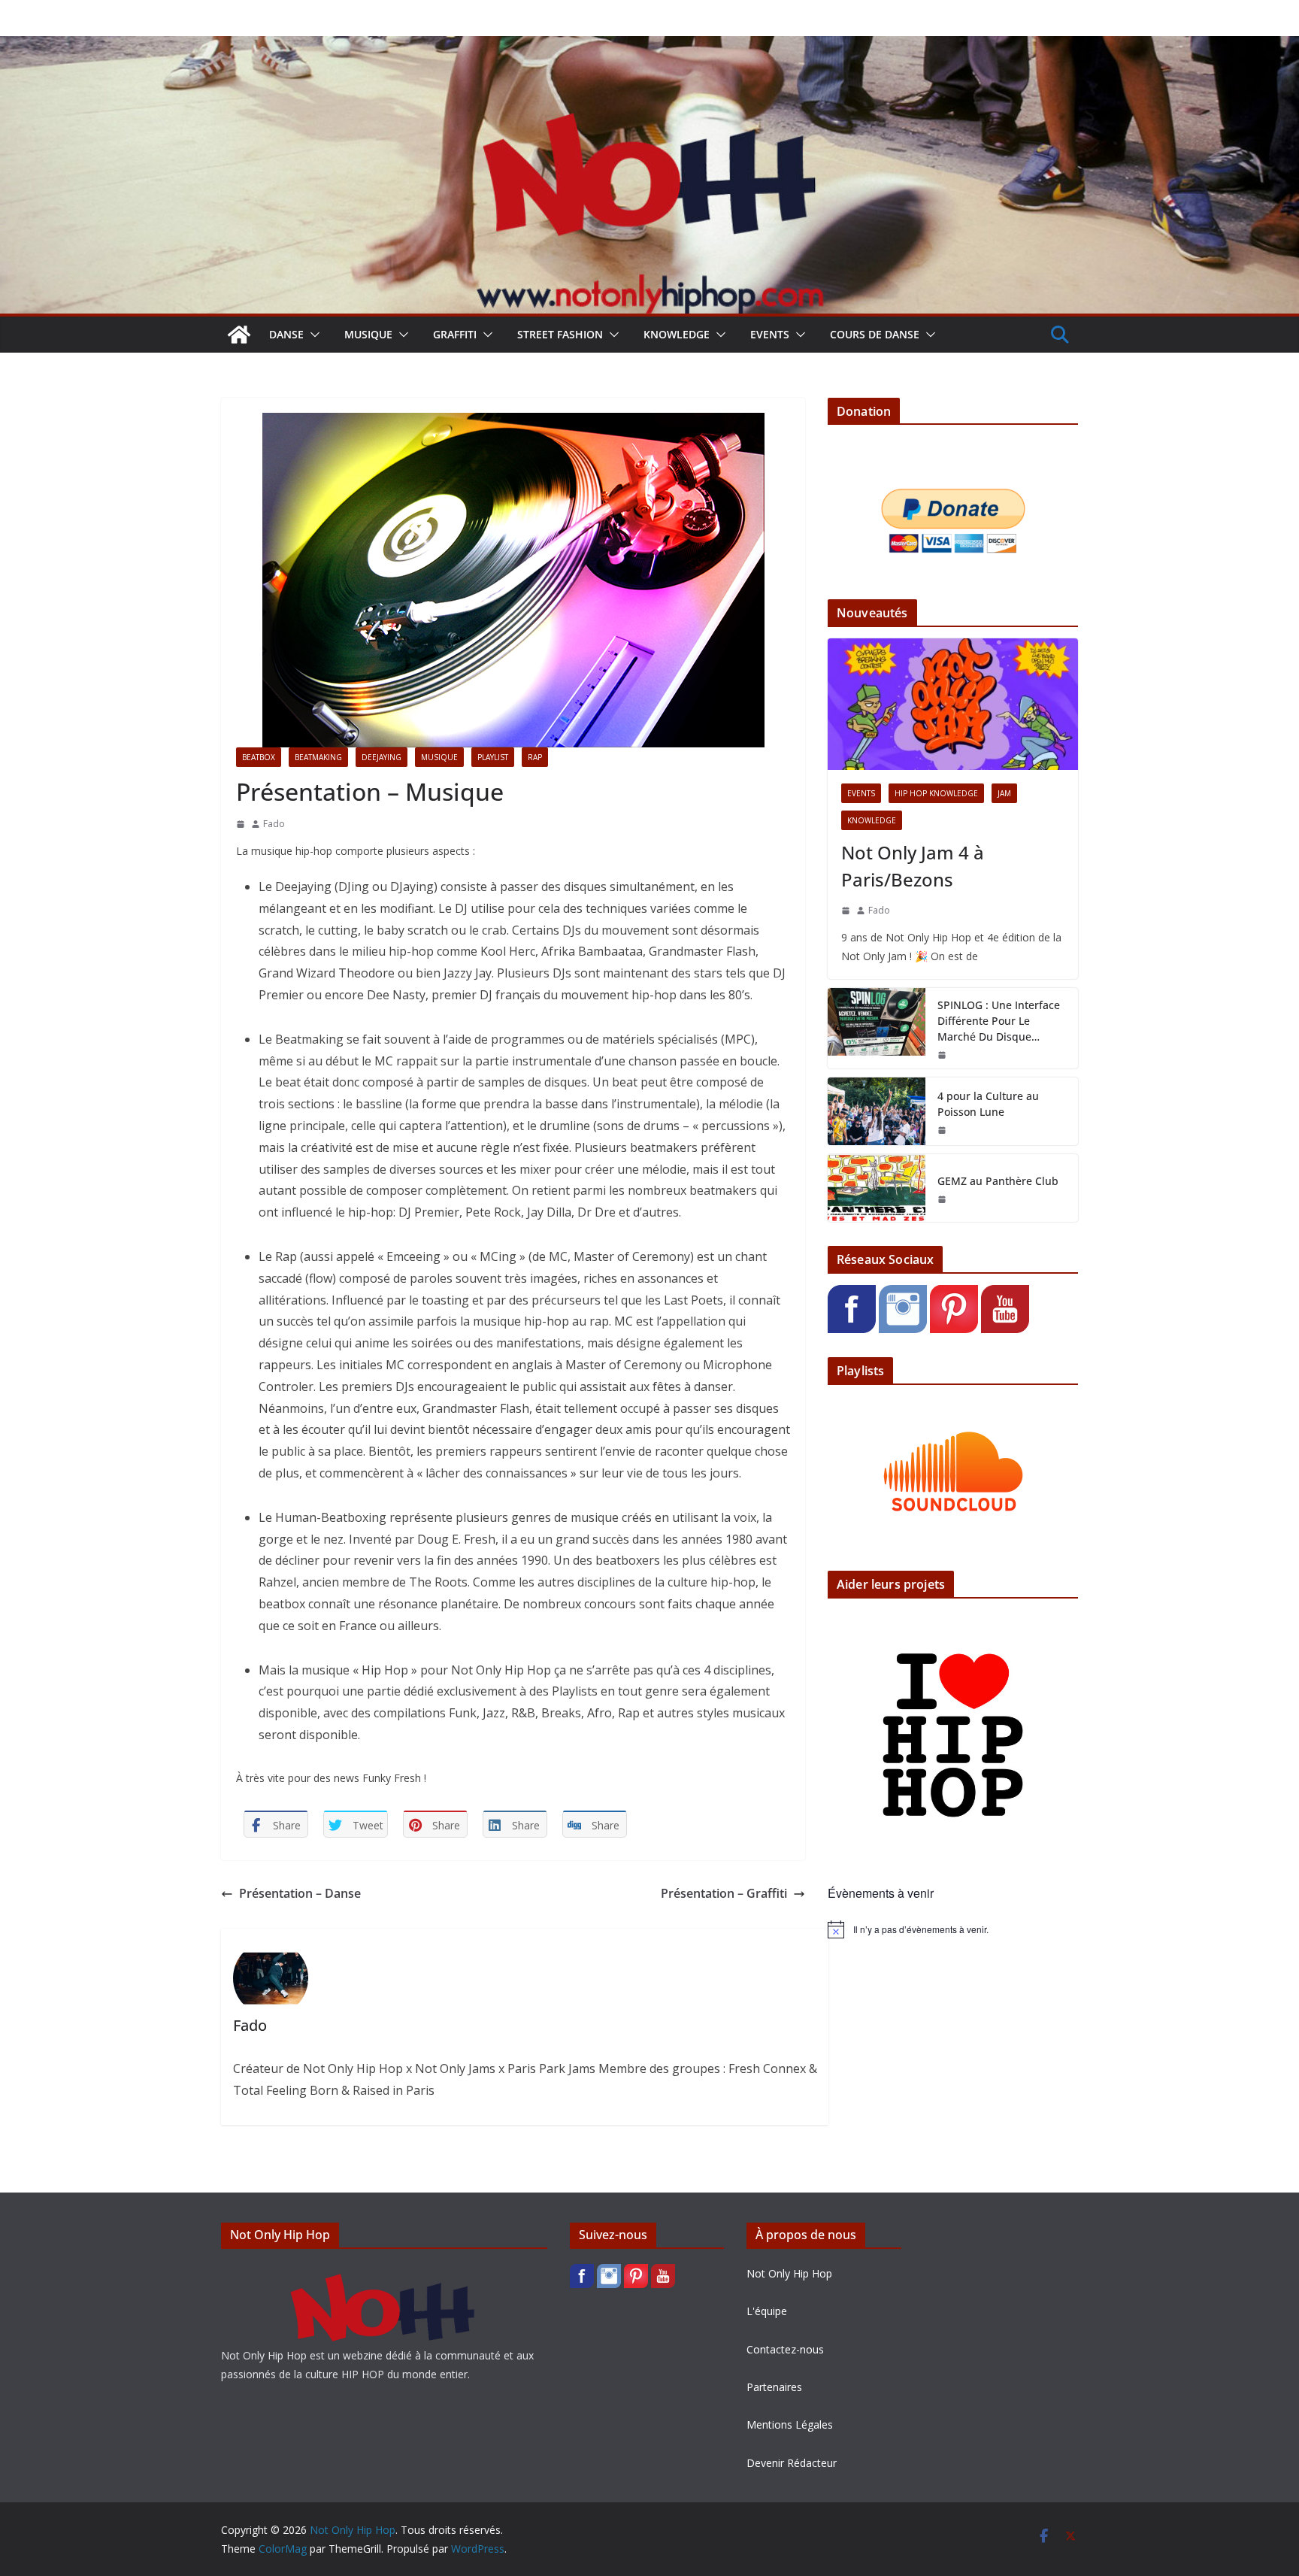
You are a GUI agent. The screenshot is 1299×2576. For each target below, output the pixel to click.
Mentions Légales (790, 2424)
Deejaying (382, 757)
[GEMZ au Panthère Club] (877, 1188)
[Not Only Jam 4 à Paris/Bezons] (953, 704)
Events (770, 334)
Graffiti (455, 334)
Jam (1004, 793)
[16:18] (942, 1199)
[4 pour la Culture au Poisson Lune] (877, 1111)
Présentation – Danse (300, 1893)
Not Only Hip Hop (789, 2273)
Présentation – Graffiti (724, 1893)
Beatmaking (318, 757)
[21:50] (942, 1055)
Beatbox (259, 757)
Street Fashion (560, 334)
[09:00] (241, 824)
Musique (368, 334)
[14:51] (846, 911)
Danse (286, 334)
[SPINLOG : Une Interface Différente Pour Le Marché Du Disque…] (877, 1028)
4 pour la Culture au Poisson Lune (988, 1104)
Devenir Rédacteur (792, 2463)
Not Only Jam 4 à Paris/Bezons (913, 866)
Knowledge (677, 334)
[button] (312, 335)
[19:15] (942, 1130)
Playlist (493, 757)
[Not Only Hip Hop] (649, 47)
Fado (274, 824)
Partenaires (774, 2387)
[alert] (953, 1929)
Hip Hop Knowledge (936, 793)
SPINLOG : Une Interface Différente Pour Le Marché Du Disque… (999, 1021)
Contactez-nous (785, 2349)
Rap (535, 757)
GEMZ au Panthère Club (998, 1181)
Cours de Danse (875, 334)
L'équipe (767, 2311)
